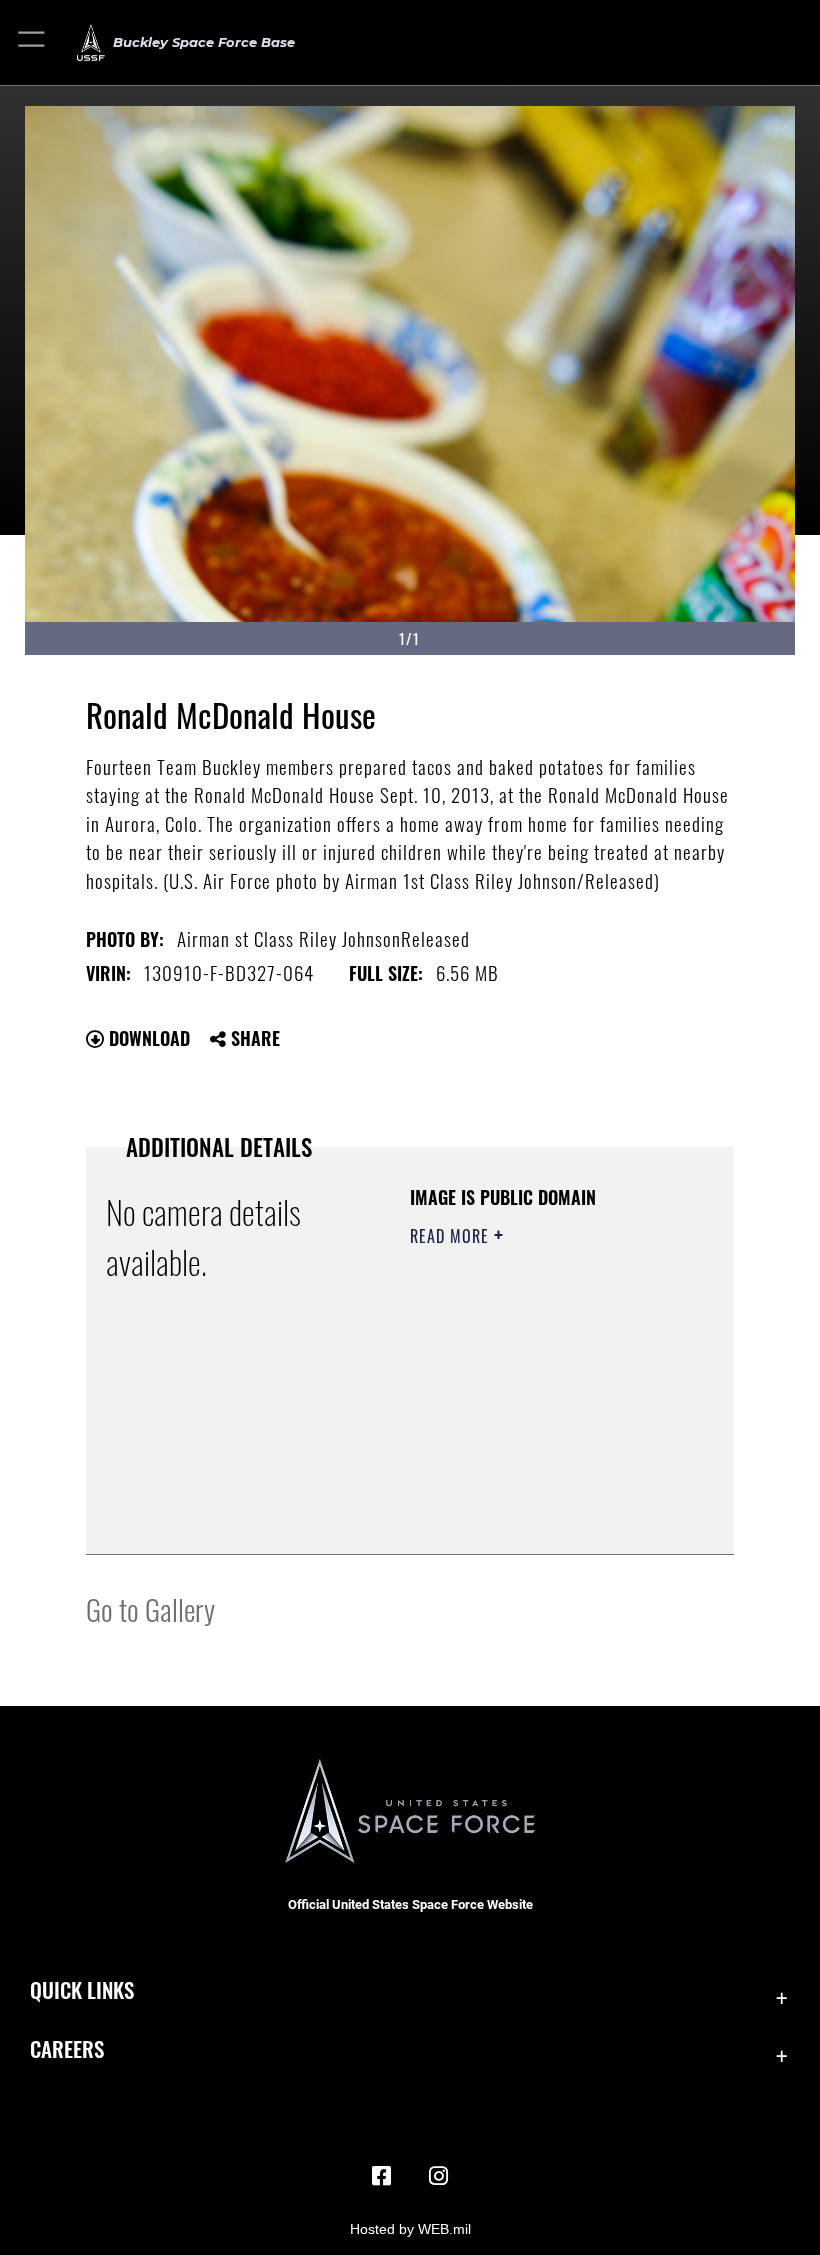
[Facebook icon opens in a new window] (382, 2176)
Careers (67, 2048)
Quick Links (82, 1989)
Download (147, 1038)
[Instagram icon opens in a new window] (438, 2176)
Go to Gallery (150, 1608)
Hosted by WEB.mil (410, 2229)
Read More (452, 1236)
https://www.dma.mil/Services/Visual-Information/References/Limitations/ (531, 1489)
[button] (32, 42)
